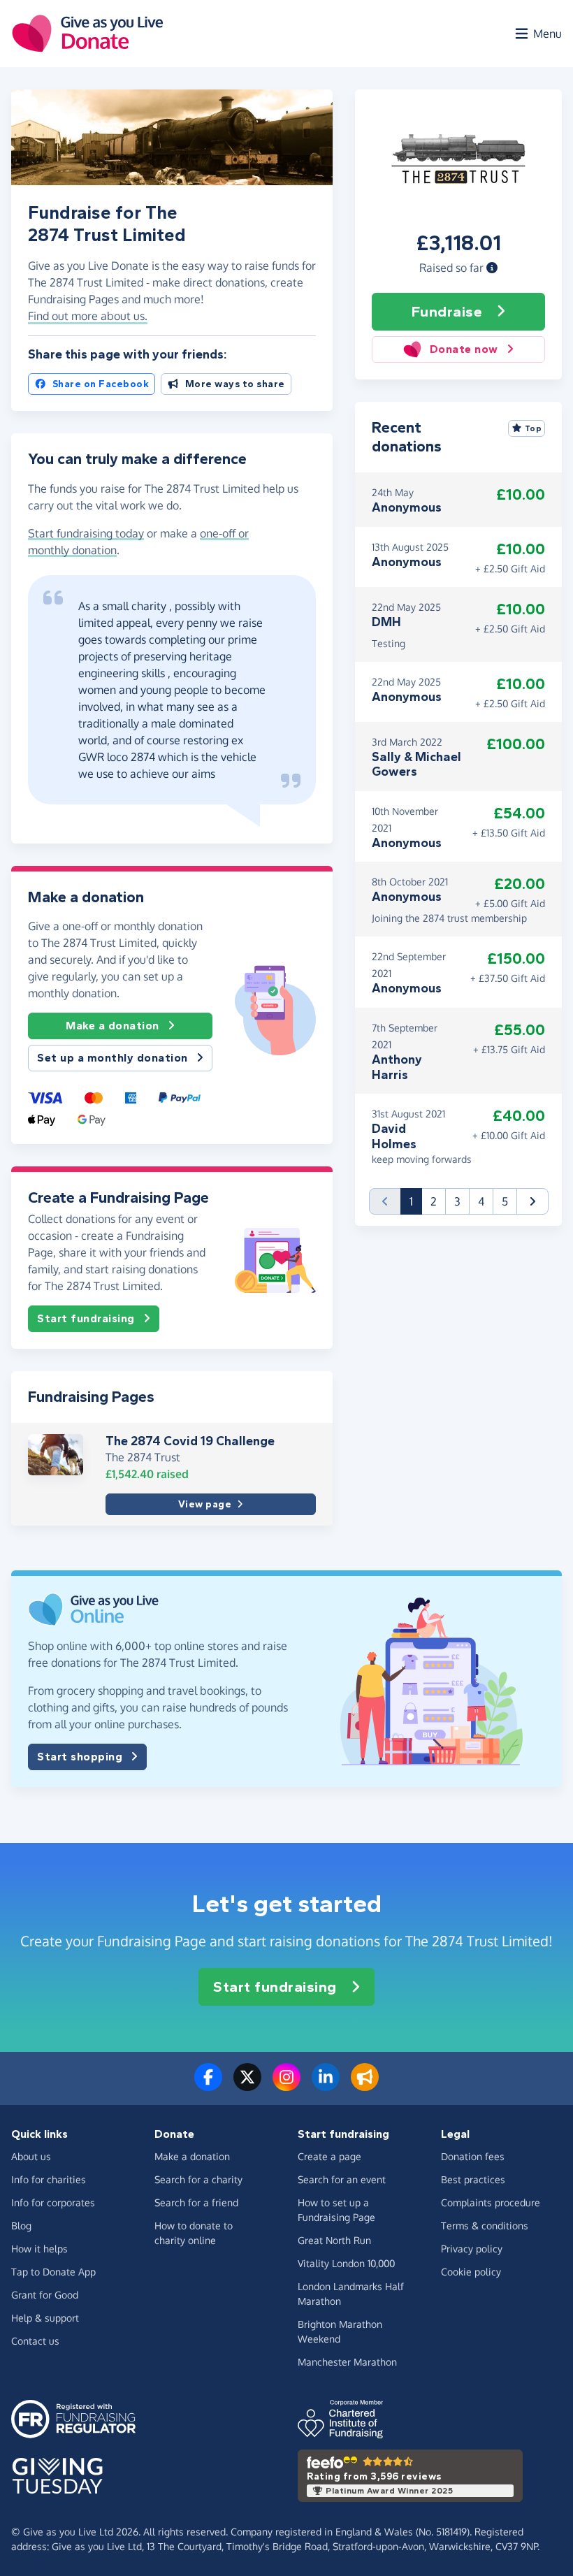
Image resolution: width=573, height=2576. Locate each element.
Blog (21, 2226)
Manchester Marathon (347, 2362)
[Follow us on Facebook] (208, 2085)
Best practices (473, 2179)
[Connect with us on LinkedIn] (326, 2085)
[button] (492, 268)
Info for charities (49, 2179)
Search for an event (342, 2179)
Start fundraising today (86, 533)
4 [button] (481, 1201)
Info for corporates (53, 2202)
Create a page (329, 2156)
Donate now (464, 349)
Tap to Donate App (53, 2272)
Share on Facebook (101, 384)
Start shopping (80, 1757)
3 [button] (457, 1201)
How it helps (39, 2249)
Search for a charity (198, 2179)
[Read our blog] (365, 2085)
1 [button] (416, 1201)
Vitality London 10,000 (346, 2263)
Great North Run (334, 2240)
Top (534, 428)
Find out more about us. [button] (88, 316)
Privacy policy (472, 2249)
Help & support (45, 2318)
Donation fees (473, 2156)
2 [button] (434, 1201)
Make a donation (113, 1026)
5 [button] (505, 1201)
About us (31, 2156)
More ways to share (235, 384)
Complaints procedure (491, 2202)
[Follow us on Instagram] (286, 2085)
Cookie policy (471, 2272)
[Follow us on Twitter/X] (247, 2085)
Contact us (35, 2341)
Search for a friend (196, 2202)
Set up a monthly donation (113, 1058)
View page (205, 1504)
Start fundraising (86, 1318)
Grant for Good (45, 2295)
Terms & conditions (485, 2226)
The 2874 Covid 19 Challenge (190, 1441)
